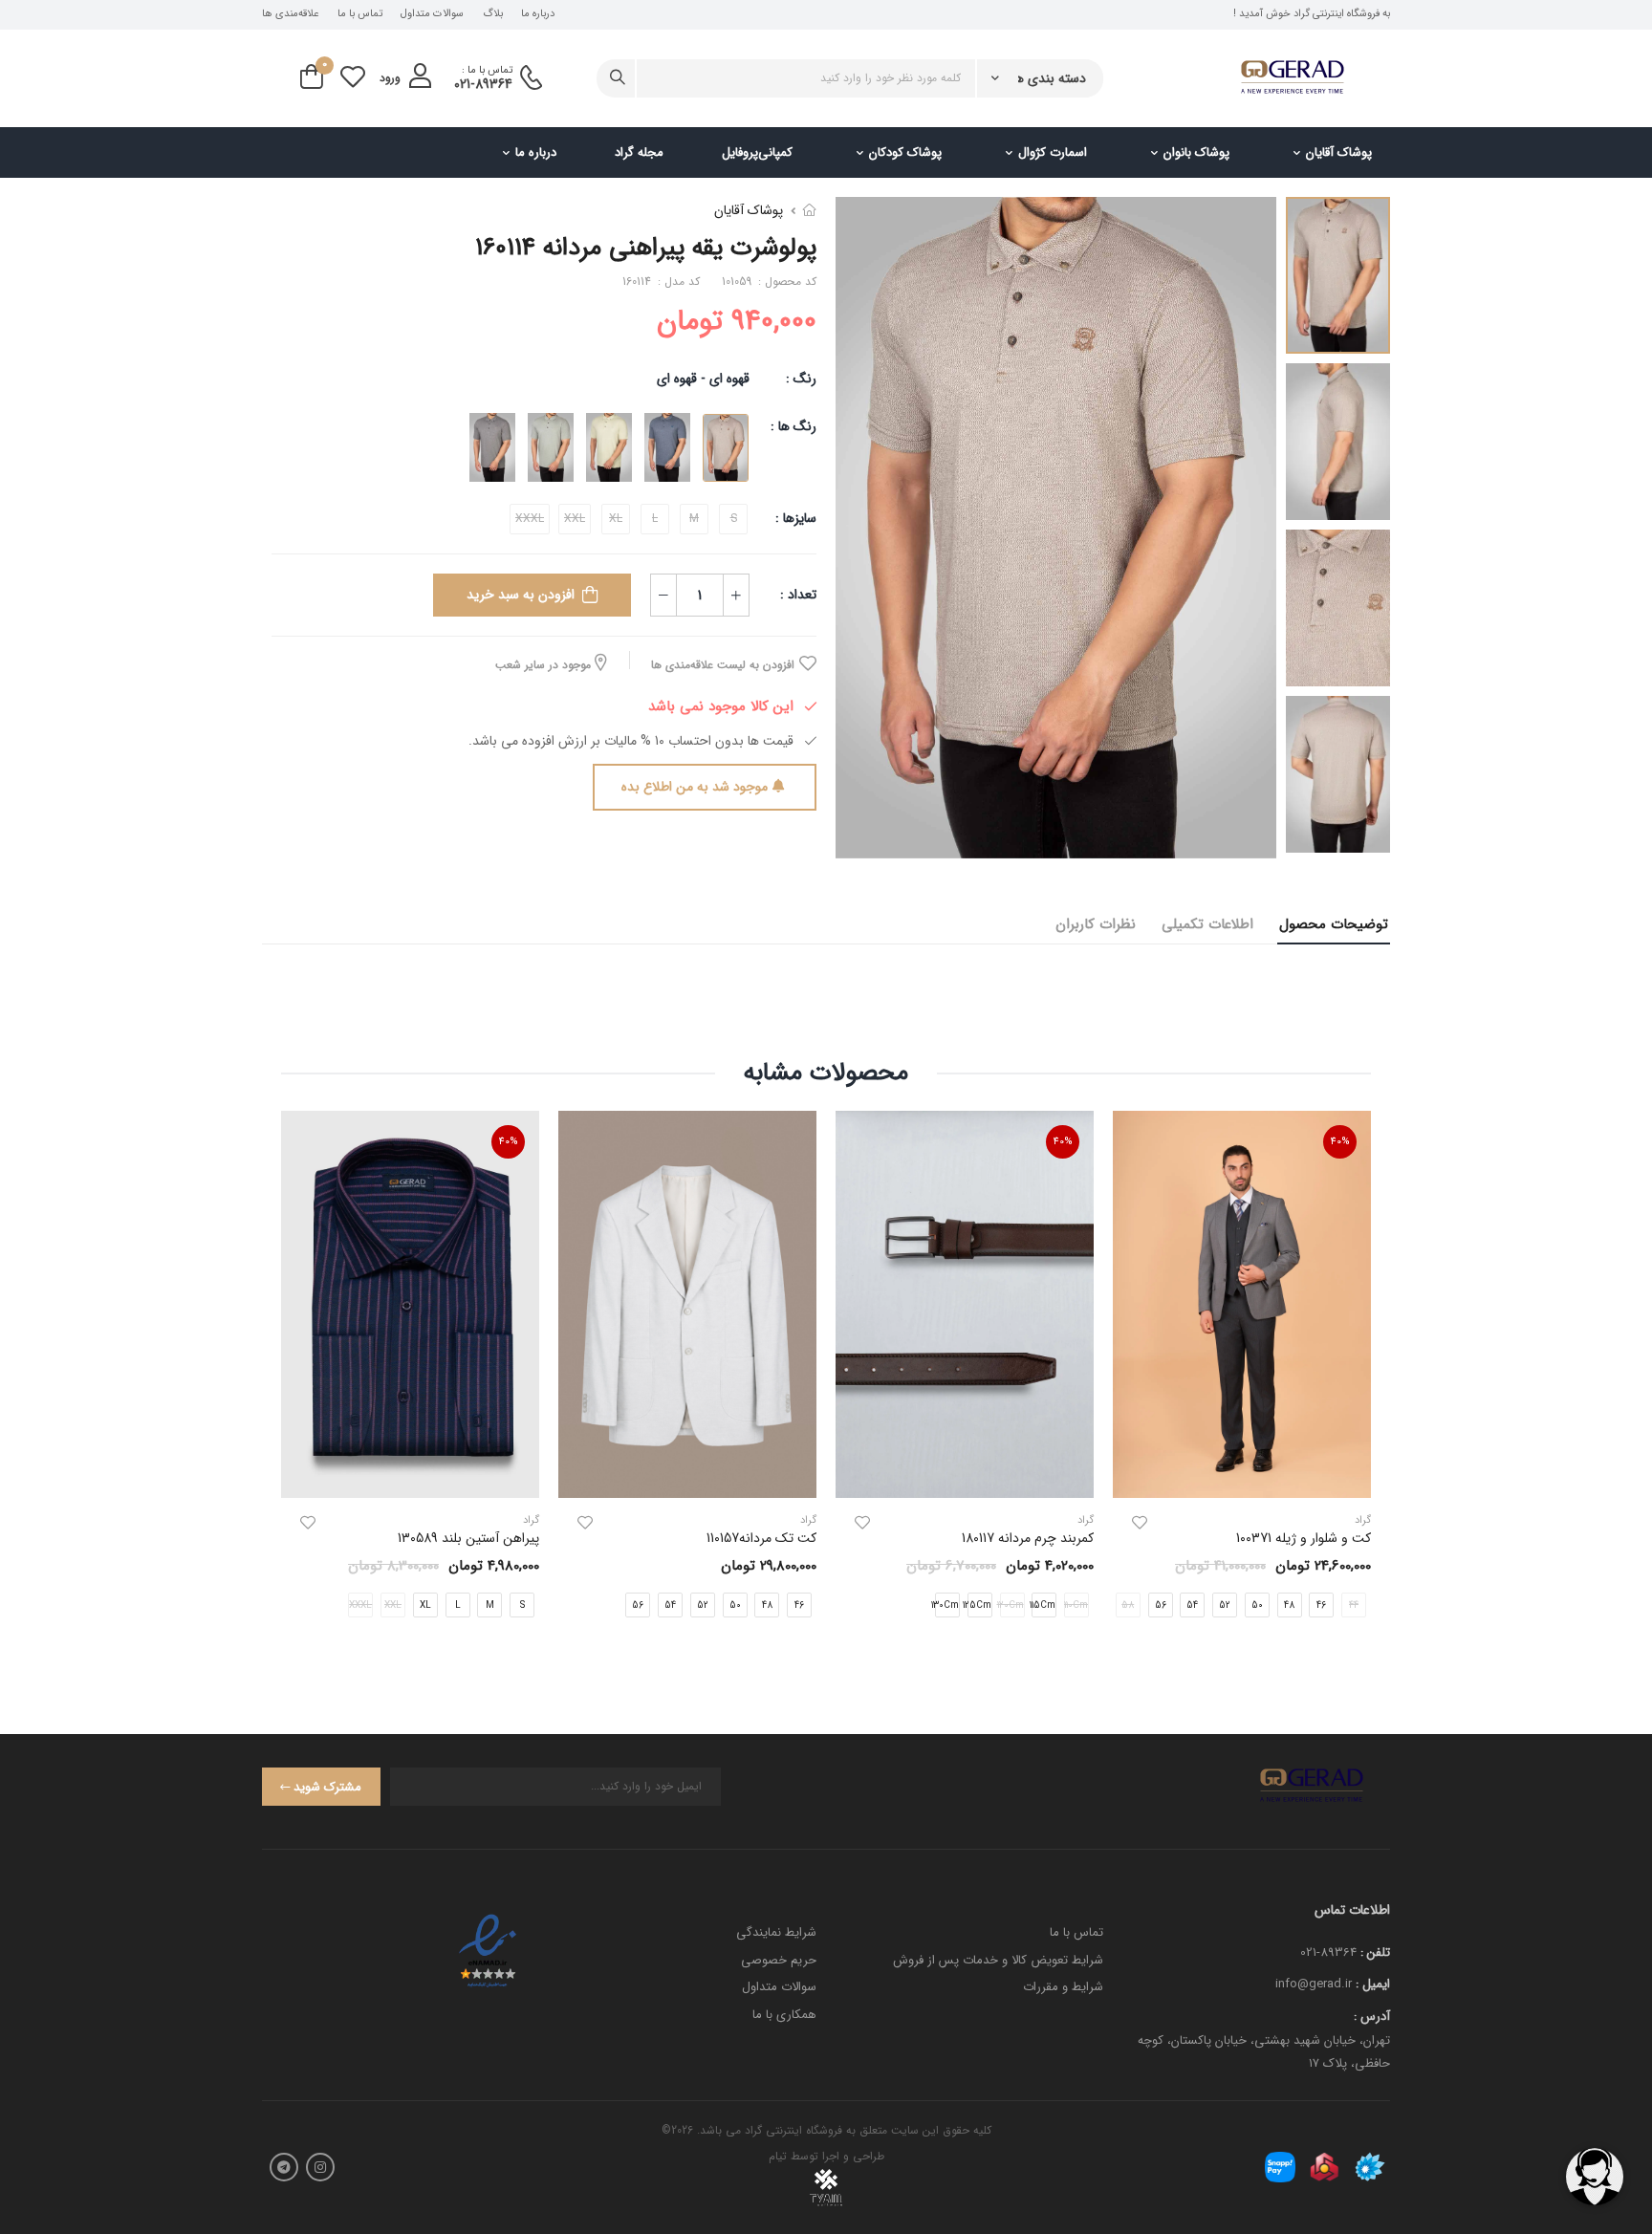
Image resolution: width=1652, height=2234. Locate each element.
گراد (1086, 1520)
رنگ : (801, 379)
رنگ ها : (793, 426)
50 (1257, 1605)
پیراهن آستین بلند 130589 (468, 1538)
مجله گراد (639, 152)
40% (1340, 1142)
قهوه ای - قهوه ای (703, 379)
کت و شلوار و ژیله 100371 (1304, 1538)
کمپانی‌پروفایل (757, 152)
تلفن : (1375, 1952)
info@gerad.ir (1314, 1984)
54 (1192, 1605)
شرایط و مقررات (1063, 1987)
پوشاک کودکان (905, 152)
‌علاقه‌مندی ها (290, 14)
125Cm (979, 1605)
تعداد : (798, 595)
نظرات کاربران (1096, 924)
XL (425, 1605)
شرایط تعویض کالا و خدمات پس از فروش (998, 1960)
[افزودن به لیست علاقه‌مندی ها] (1140, 1523)
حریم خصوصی (779, 1960)
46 (1321, 1605)
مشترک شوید (327, 1787)
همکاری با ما (784, 2015)
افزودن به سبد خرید (521, 595)
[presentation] (1357, 1380)
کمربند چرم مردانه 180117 (1028, 1538)
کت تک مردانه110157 (761, 1538)
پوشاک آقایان (1339, 152)
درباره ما (538, 14)
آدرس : (1372, 2017)
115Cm (1043, 1605)
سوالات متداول (432, 14)
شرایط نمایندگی (776, 1932)
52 (1225, 1605)
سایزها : (796, 518)
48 (1289, 1605)
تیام (778, 2156)
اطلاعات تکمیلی (1207, 924)
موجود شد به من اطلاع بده (695, 787)
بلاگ (493, 14)
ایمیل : (1373, 1984)
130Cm (947, 1605)
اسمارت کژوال (1053, 152)
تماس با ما (360, 14)
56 (1161, 1605)
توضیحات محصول (1334, 924)
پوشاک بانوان (1196, 152)
